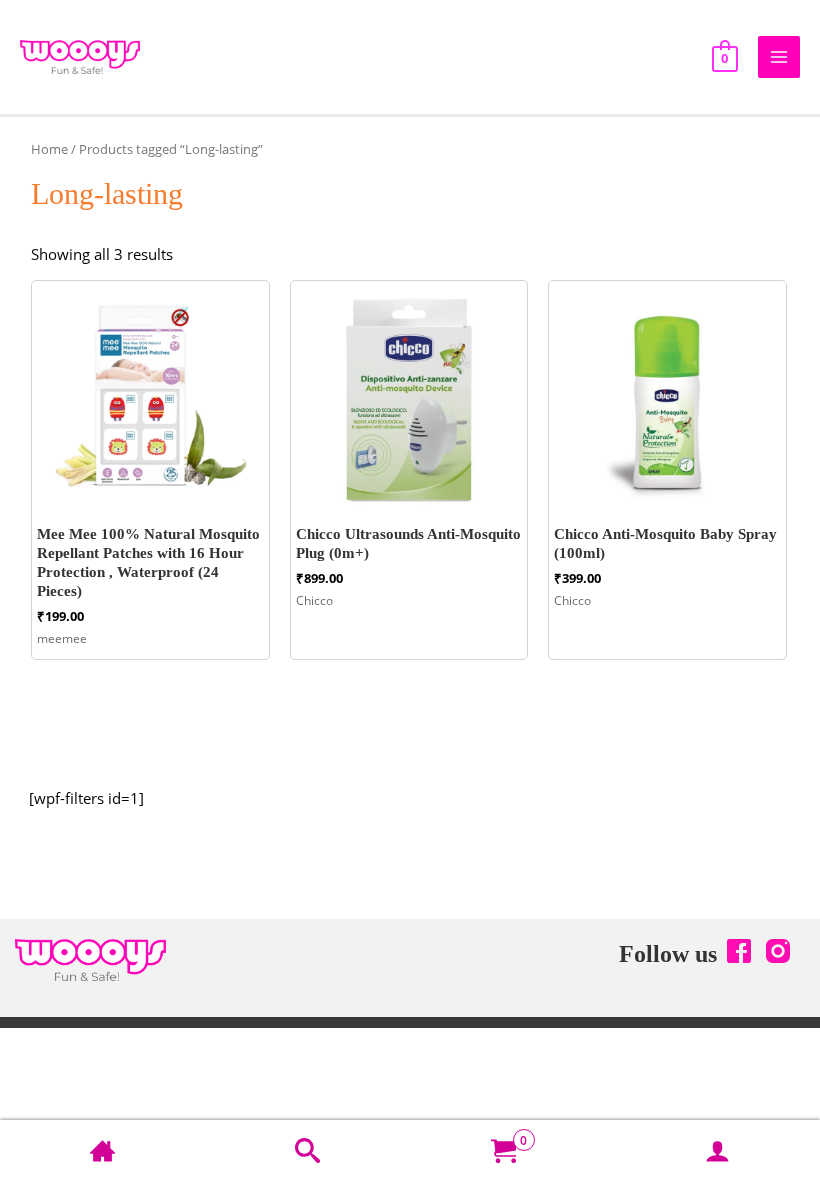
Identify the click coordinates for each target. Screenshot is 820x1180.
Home (49, 149)
